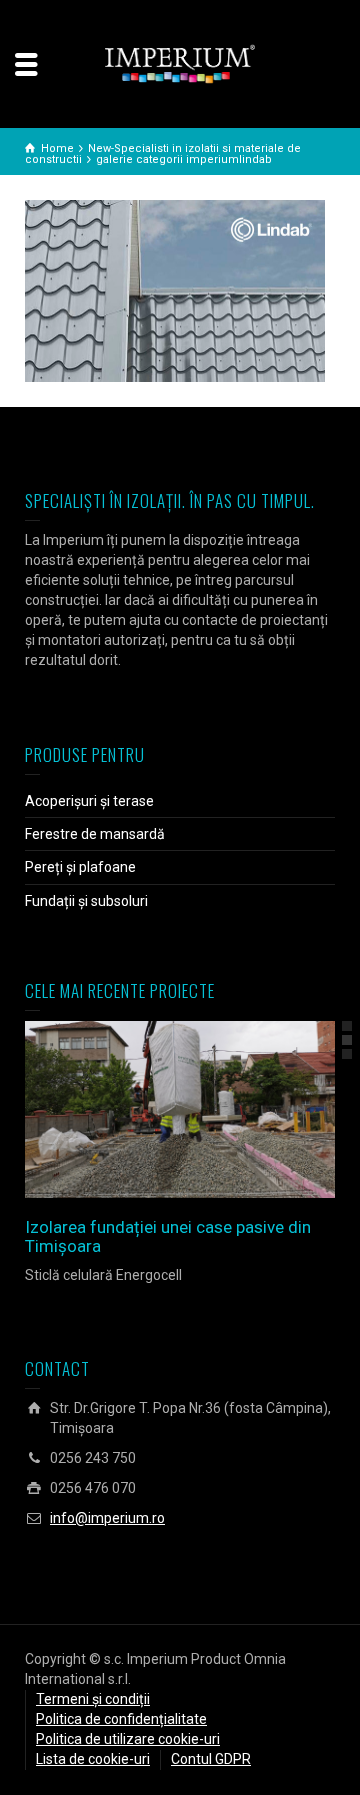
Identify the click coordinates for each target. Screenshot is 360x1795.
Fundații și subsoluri (86, 901)
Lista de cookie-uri (93, 1759)
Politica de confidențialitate (121, 1719)
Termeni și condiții (93, 1699)
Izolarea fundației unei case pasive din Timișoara (168, 1236)
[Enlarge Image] (151, 1109)
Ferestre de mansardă (95, 834)
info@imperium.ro (107, 1518)
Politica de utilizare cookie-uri (128, 1739)
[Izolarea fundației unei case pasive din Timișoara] (208, 1109)
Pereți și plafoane (80, 867)
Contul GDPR (211, 1759)
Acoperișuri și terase (89, 801)
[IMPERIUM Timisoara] (180, 63)
